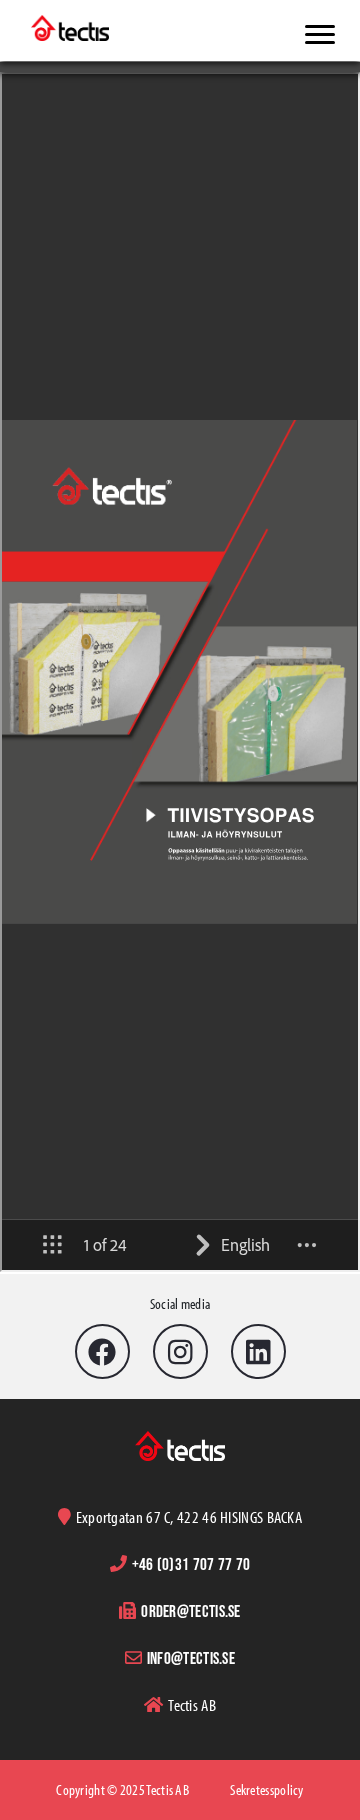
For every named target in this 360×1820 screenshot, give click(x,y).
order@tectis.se (191, 1610)
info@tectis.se (191, 1657)
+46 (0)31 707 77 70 (191, 1563)
